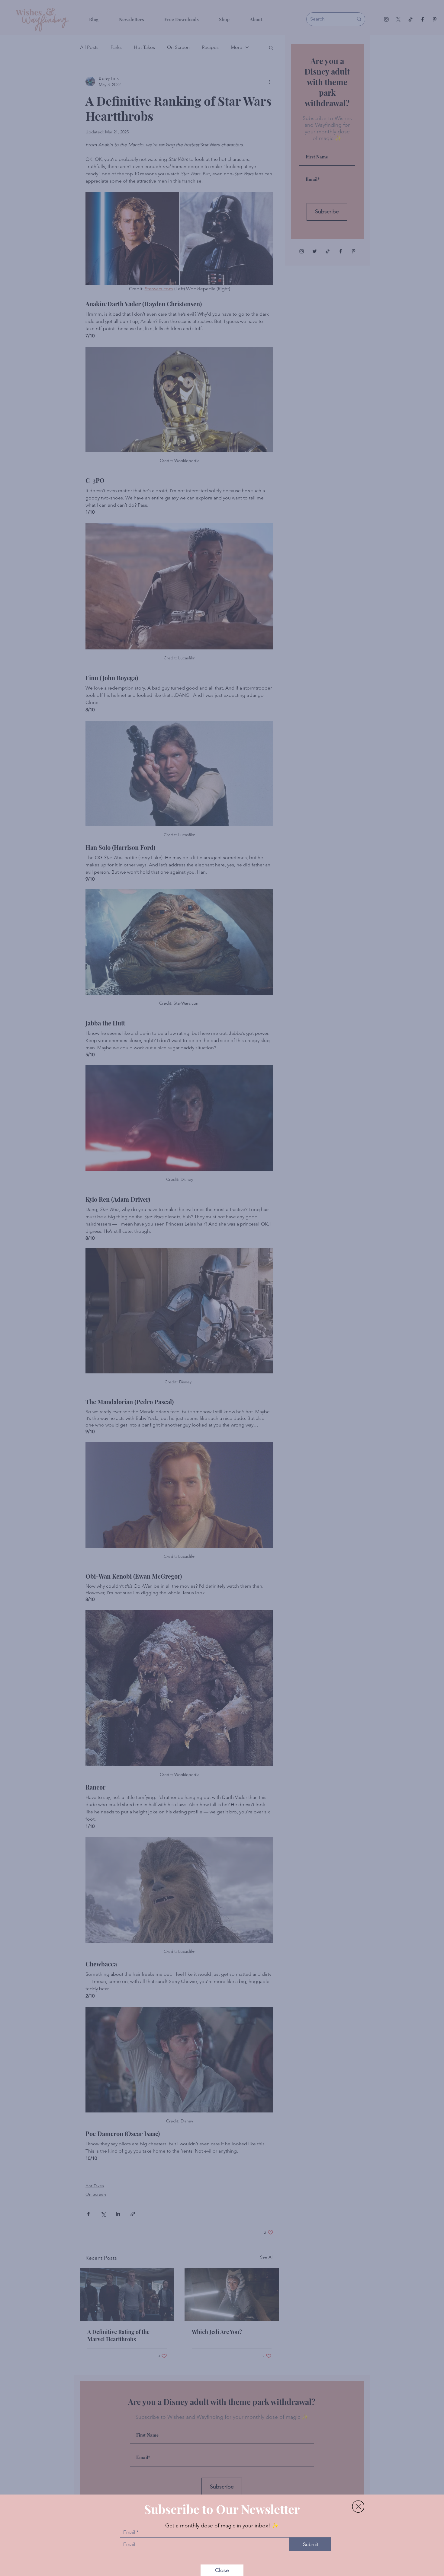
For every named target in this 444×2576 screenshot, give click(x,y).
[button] (358, 2498)
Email (129, 2524)
